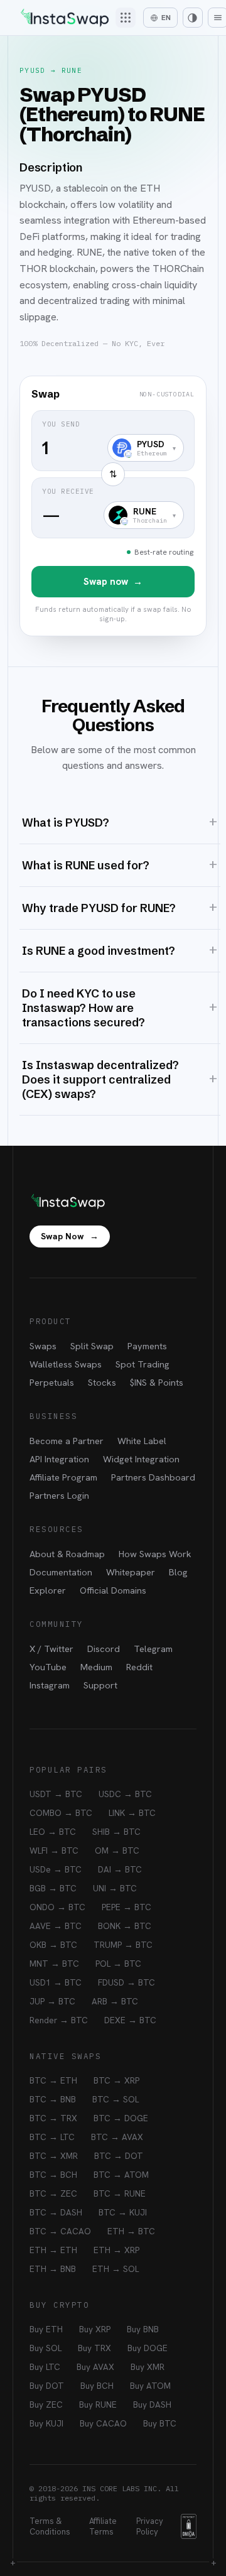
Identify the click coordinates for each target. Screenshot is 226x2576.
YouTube (48, 1667)
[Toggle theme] (193, 18)
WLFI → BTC (54, 1850)
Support (100, 1685)
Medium (96, 1667)
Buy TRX (94, 2348)
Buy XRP (95, 2329)
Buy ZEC (46, 2405)
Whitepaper (131, 1572)
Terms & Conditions (50, 2526)
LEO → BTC (53, 1832)
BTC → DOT (119, 2156)
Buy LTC (45, 2367)
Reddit (139, 1667)
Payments (147, 1346)
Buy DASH (152, 2405)
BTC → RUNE (120, 2193)
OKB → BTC (53, 1945)
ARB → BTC (115, 2001)
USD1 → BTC (56, 1982)
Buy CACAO (103, 2423)
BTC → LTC (52, 2137)
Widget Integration (141, 1459)
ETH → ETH (53, 2250)
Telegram (153, 1649)
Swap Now (70, 1236)
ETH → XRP (116, 2250)
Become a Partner (67, 1441)
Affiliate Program (63, 1477)
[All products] (126, 18)
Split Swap (92, 1346)
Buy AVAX (95, 2367)
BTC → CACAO (60, 2231)
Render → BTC (59, 2020)
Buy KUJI (46, 2423)
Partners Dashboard (153, 1477)
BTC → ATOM (121, 2175)
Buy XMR (148, 2367)
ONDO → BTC (57, 1907)
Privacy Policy (150, 2526)
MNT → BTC (54, 1964)
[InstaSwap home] (65, 18)
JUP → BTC (52, 2001)
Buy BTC (160, 2423)
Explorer (48, 1590)
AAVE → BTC (56, 1926)
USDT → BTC (56, 1794)
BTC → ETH (53, 2080)
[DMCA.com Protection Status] (189, 2526)
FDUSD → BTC (126, 1982)
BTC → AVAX (117, 2137)
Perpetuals (52, 1382)
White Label (142, 1441)
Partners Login (59, 1495)
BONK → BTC (125, 1926)
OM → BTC (117, 1850)
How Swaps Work (155, 1554)
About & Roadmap (67, 1554)
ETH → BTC (131, 2231)
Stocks (102, 1382)
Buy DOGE (148, 2348)
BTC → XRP (116, 2080)
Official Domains (113, 1590)
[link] (113, 506)
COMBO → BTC (61, 1813)
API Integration (59, 1459)
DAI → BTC (120, 1869)
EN (166, 18)
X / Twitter (51, 1649)
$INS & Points (157, 1382)
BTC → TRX (53, 2118)
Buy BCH (97, 2386)
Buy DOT (47, 2386)
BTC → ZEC (53, 2193)
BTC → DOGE (121, 2118)
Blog (178, 1572)
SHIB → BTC (116, 1832)
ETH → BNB (53, 2269)
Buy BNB (143, 2329)
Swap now (113, 582)
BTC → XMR (54, 2156)
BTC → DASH (56, 2212)
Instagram (50, 1685)
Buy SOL (46, 2348)
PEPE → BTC (126, 1907)
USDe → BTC (56, 1869)
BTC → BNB (53, 2099)
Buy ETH (46, 2329)
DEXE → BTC (130, 2020)
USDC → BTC (125, 1794)
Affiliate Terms (103, 2526)
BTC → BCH (53, 2175)
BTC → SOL (116, 2099)
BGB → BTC (53, 1888)
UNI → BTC (115, 1888)
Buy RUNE (98, 2405)
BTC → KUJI (123, 2212)
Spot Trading (143, 1364)
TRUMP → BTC (123, 1945)
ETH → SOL (116, 2269)
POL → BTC (118, 1964)
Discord (104, 1649)
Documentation (61, 1572)
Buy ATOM (150, 2386)
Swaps (43, 1346)
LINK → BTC (132, 1813)
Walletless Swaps (66, 1364)
